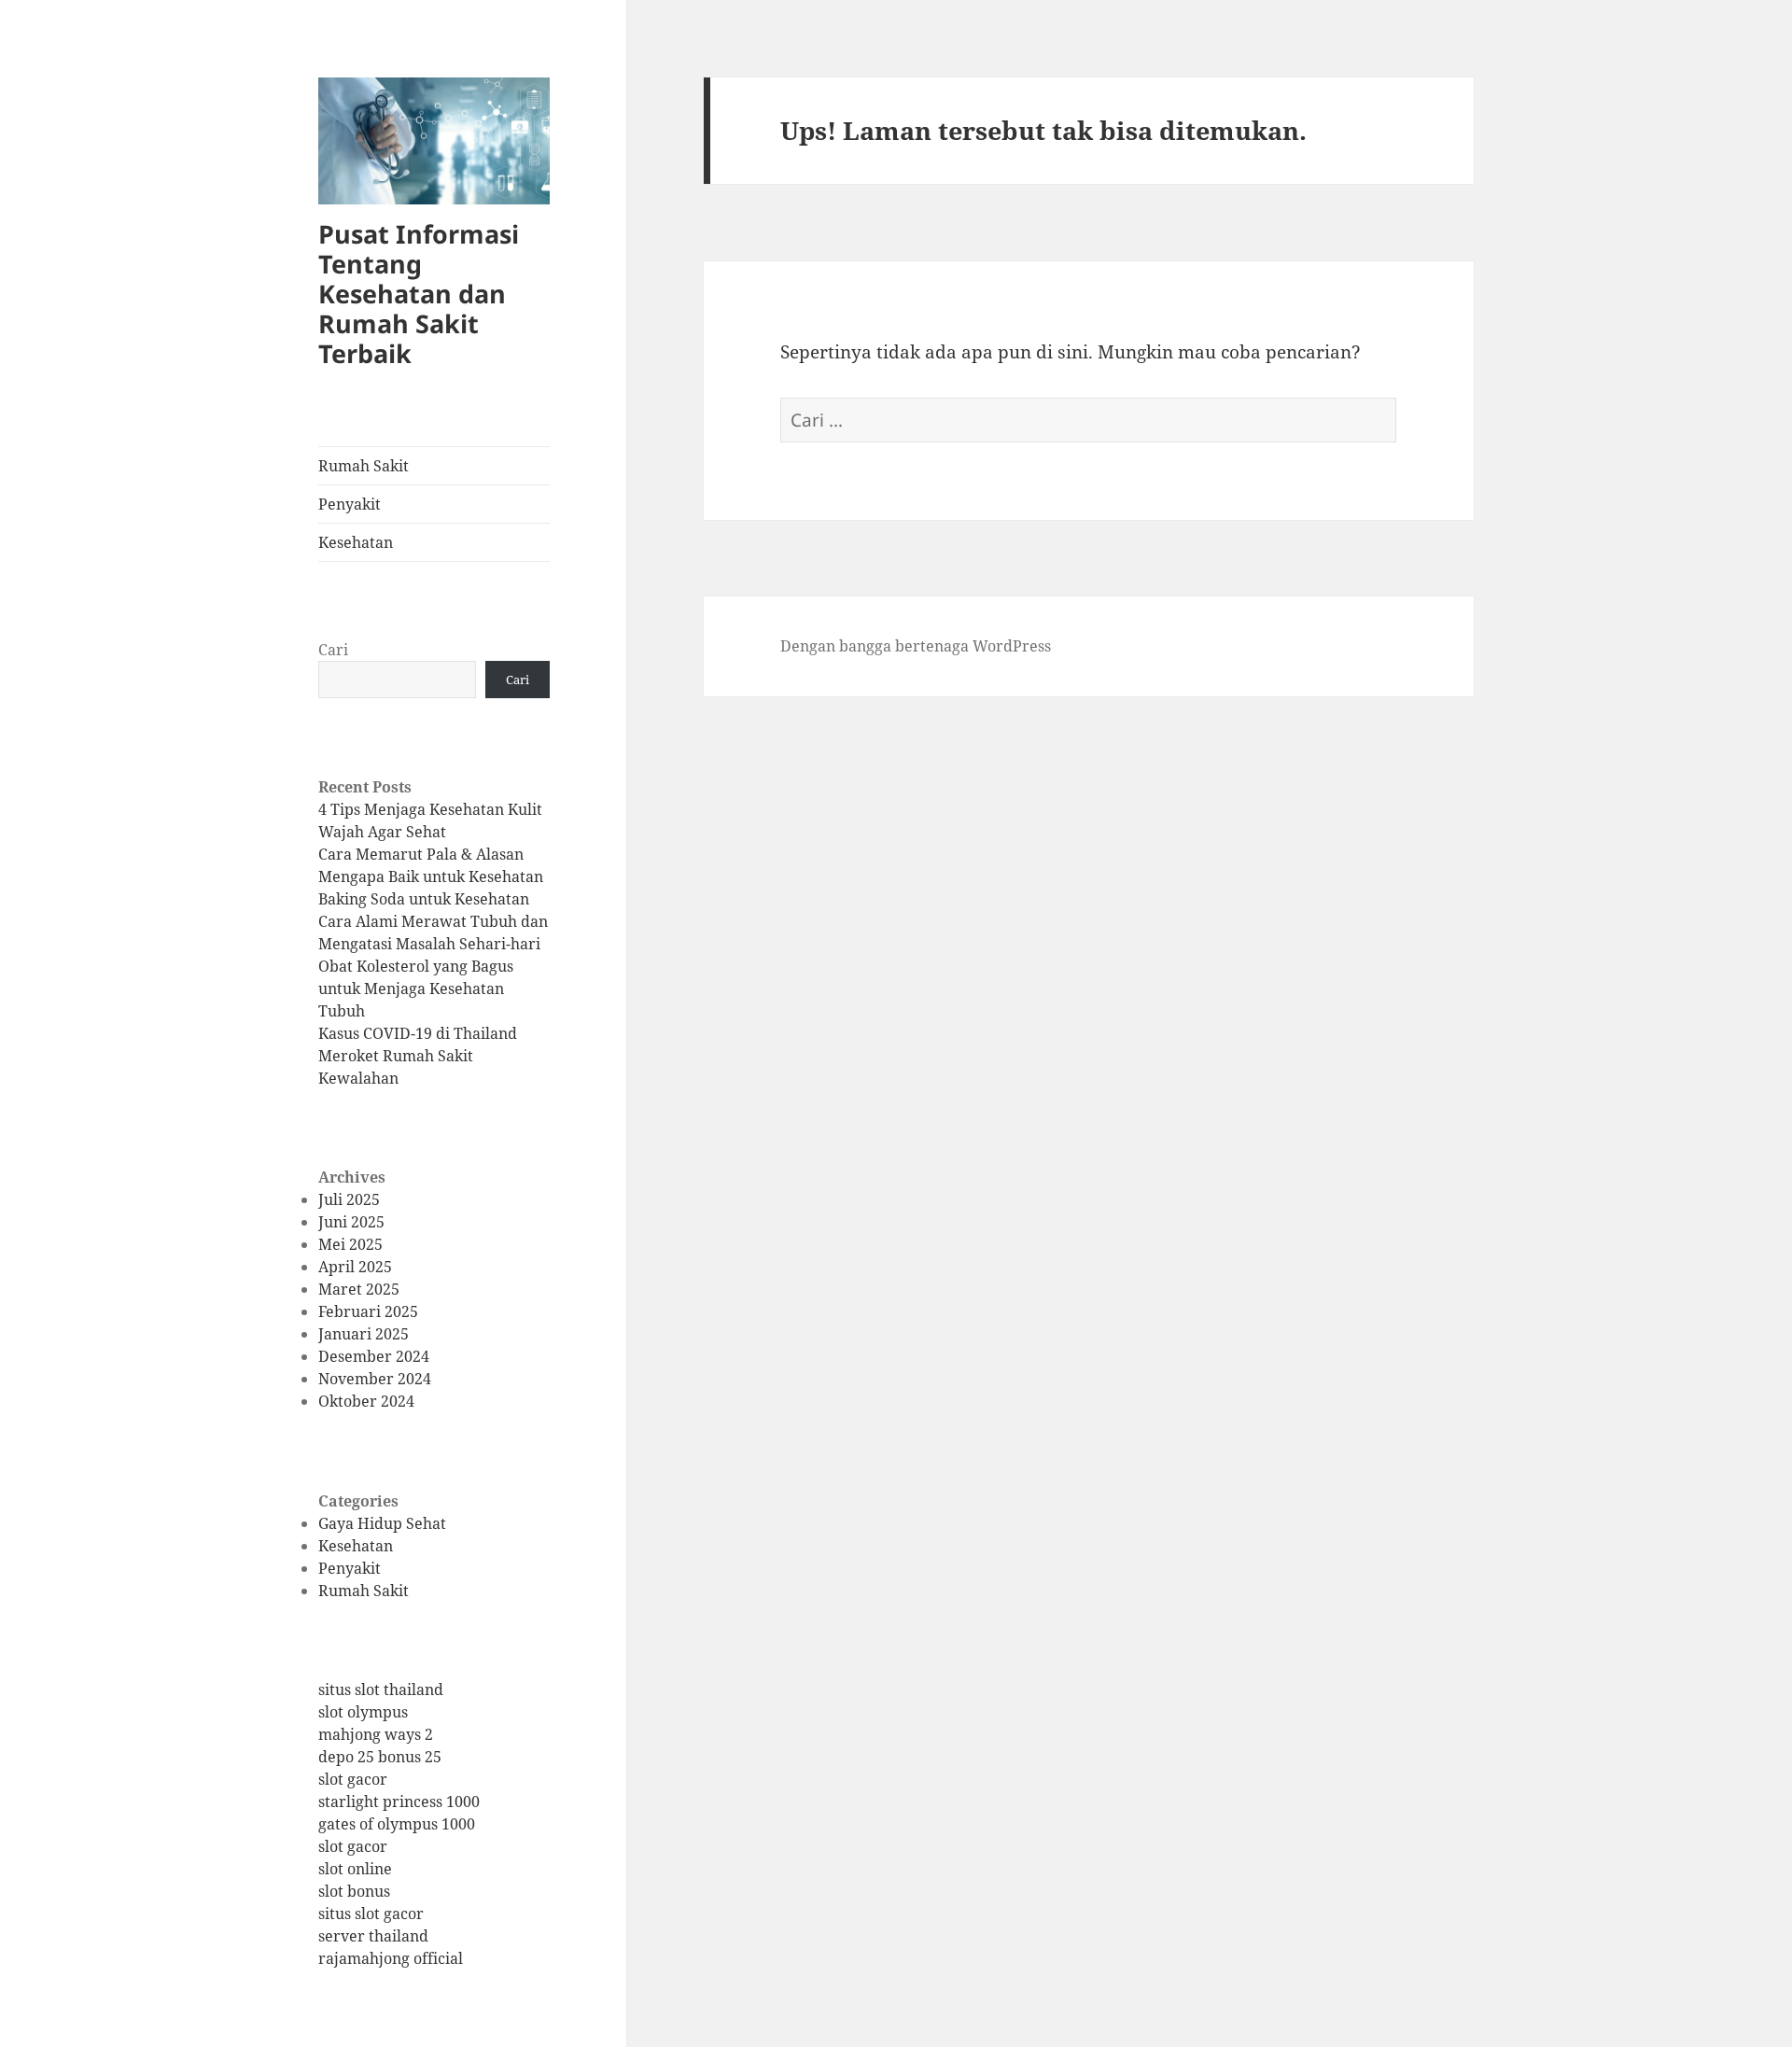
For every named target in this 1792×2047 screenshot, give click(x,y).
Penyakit (350, 504)
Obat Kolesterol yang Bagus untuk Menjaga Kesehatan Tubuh (416, 988)
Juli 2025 (349, 1199)
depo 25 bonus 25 (380, 1757)
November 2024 (375, 1379)
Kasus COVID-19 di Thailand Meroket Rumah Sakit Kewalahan (418, 1056)
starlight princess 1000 (399, 1802)
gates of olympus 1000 (397, 1824)
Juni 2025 (351, 1222)
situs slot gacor (371, 1914)
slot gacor (353, 1779)
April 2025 (355, 1267)
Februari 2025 (368, 1311)
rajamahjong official (391, 1958)
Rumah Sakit (364, 466)
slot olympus (363, 1712)
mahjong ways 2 (376, 1734)
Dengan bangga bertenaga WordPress (916, 646)
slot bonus (354, 1891)
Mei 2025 (350, 1244)
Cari (333, 650)
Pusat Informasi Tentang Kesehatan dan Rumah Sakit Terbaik (419, 294)
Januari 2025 (364, 1334)
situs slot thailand (381, 1689)
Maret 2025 (359, 1289)
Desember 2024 (374, 1356)
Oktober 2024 (366, 1401)
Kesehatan (356, 542)
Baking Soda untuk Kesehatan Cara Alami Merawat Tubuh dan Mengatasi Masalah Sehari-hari (433, 921)
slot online (355, 1869)
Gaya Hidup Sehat (382, 1523)
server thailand (373, 1936)
